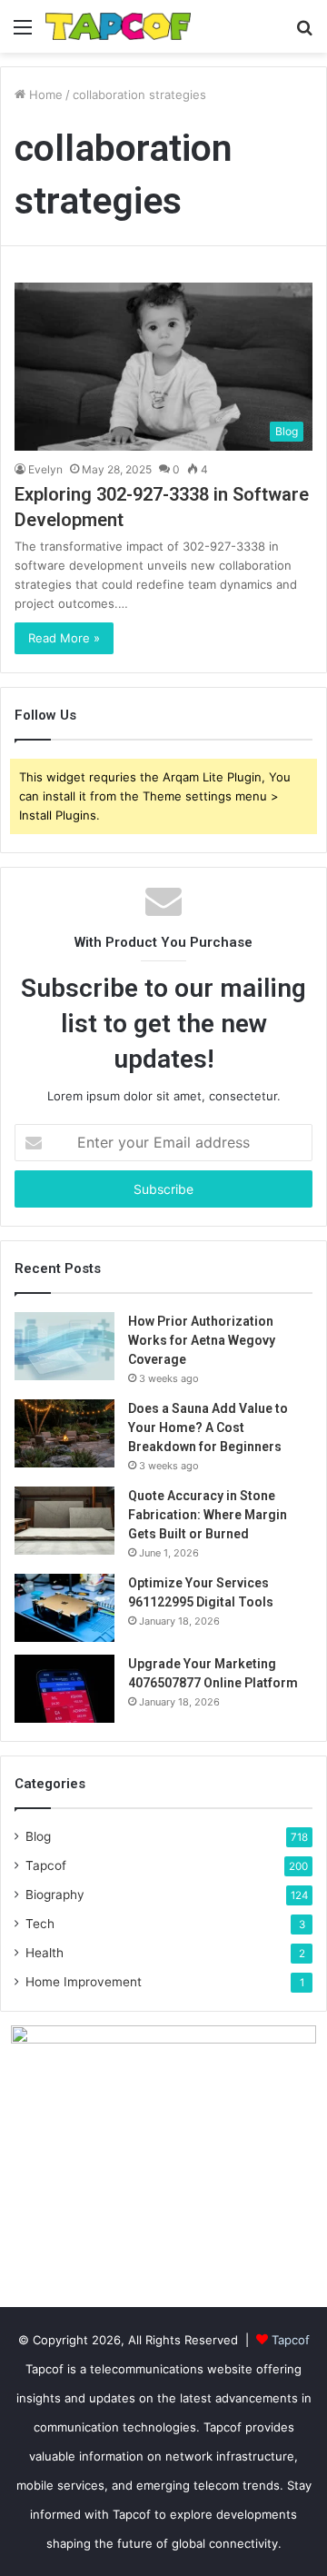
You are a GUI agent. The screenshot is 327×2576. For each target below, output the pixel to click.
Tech (40, 1924)
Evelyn (45, 469)
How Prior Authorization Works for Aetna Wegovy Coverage (202, 1340)
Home (44, 94)
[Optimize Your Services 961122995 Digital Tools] (64, 1608)
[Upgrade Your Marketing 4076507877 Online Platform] (64, 1689)
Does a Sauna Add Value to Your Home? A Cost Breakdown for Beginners (208, 1427)
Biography (55, 1895)
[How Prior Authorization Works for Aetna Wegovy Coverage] (64, 1346)
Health (45, 1953)
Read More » (64, 638)
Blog (38, 1836)
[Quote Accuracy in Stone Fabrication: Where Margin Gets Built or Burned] (64, 1521)
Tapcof (46, 1865)
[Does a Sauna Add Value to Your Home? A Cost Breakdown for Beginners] (64, 1433)
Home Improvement (84, 1982)
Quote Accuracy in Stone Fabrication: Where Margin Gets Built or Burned (208, 1515)
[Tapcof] (118, 26)
